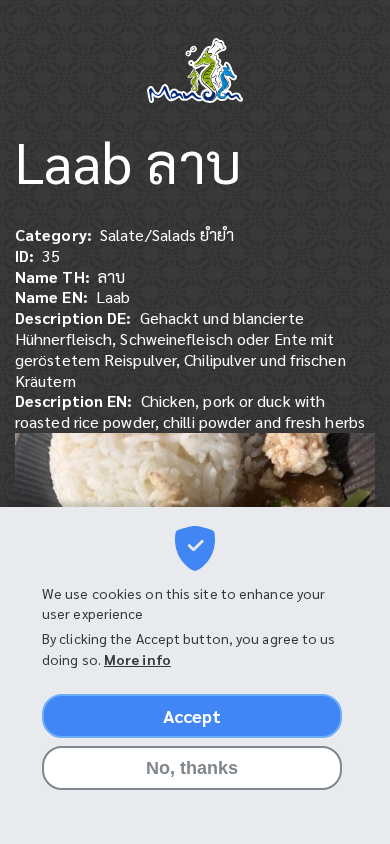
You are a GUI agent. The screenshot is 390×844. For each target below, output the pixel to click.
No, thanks (192, 768)
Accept (192, 715)
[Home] (195, 72)
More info (137, 659)
